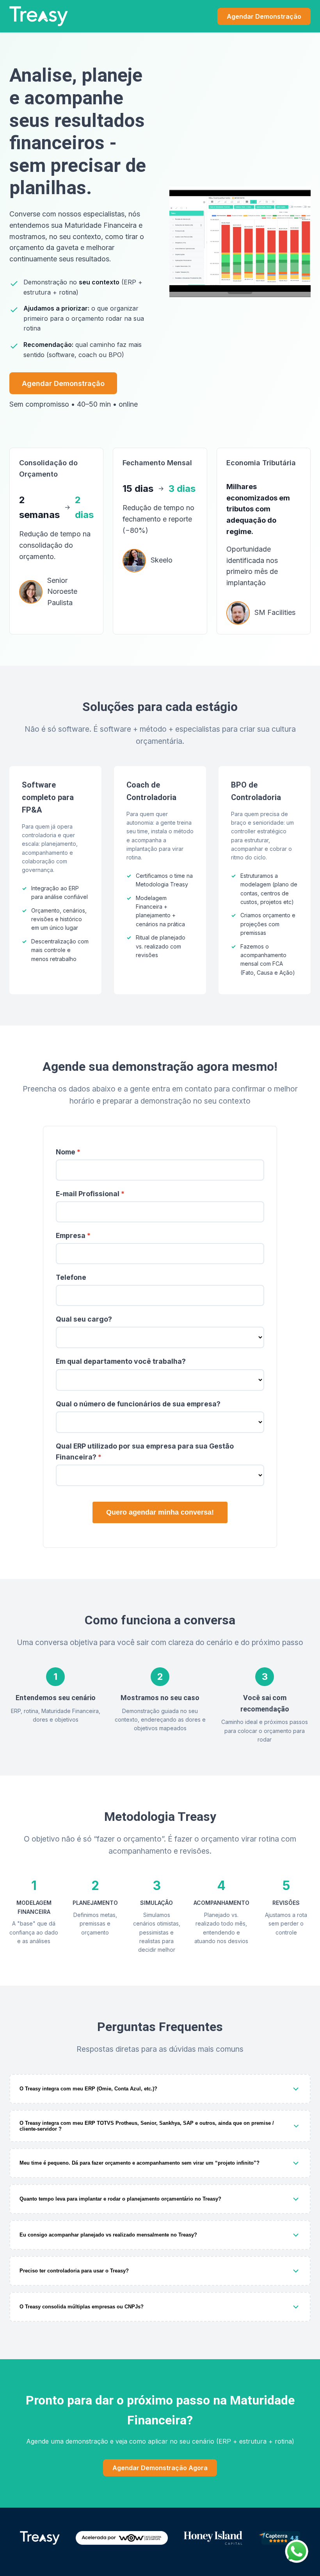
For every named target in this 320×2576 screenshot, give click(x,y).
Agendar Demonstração (264, 16)
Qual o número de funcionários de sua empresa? (138, 1404)
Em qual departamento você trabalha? (121, 1361)
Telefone (71, 1277)
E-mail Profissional (88, 1194)
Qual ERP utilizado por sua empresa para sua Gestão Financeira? (145, 1451)
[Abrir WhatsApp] (297, 2551)
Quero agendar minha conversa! (160, 1512)
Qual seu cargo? (84, 1319)
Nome (66, 1152)
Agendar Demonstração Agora (160, 2468)
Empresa (71, 1235)
